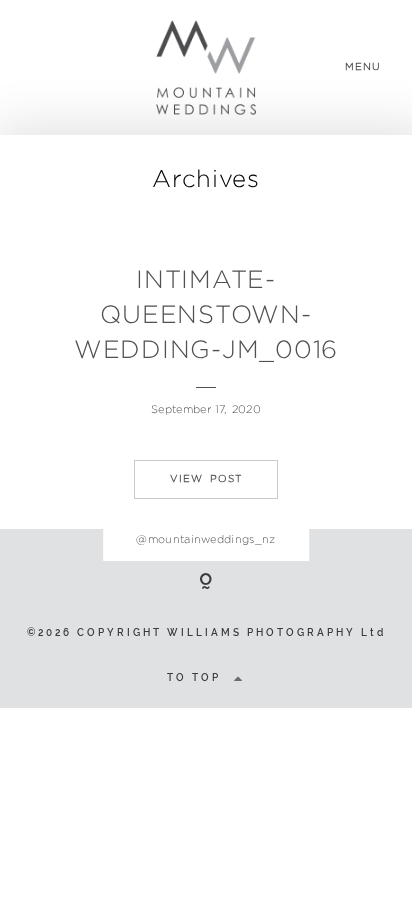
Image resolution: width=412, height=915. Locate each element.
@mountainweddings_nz (206, 539)
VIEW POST (206, 478)
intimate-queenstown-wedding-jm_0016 (206, 314)
